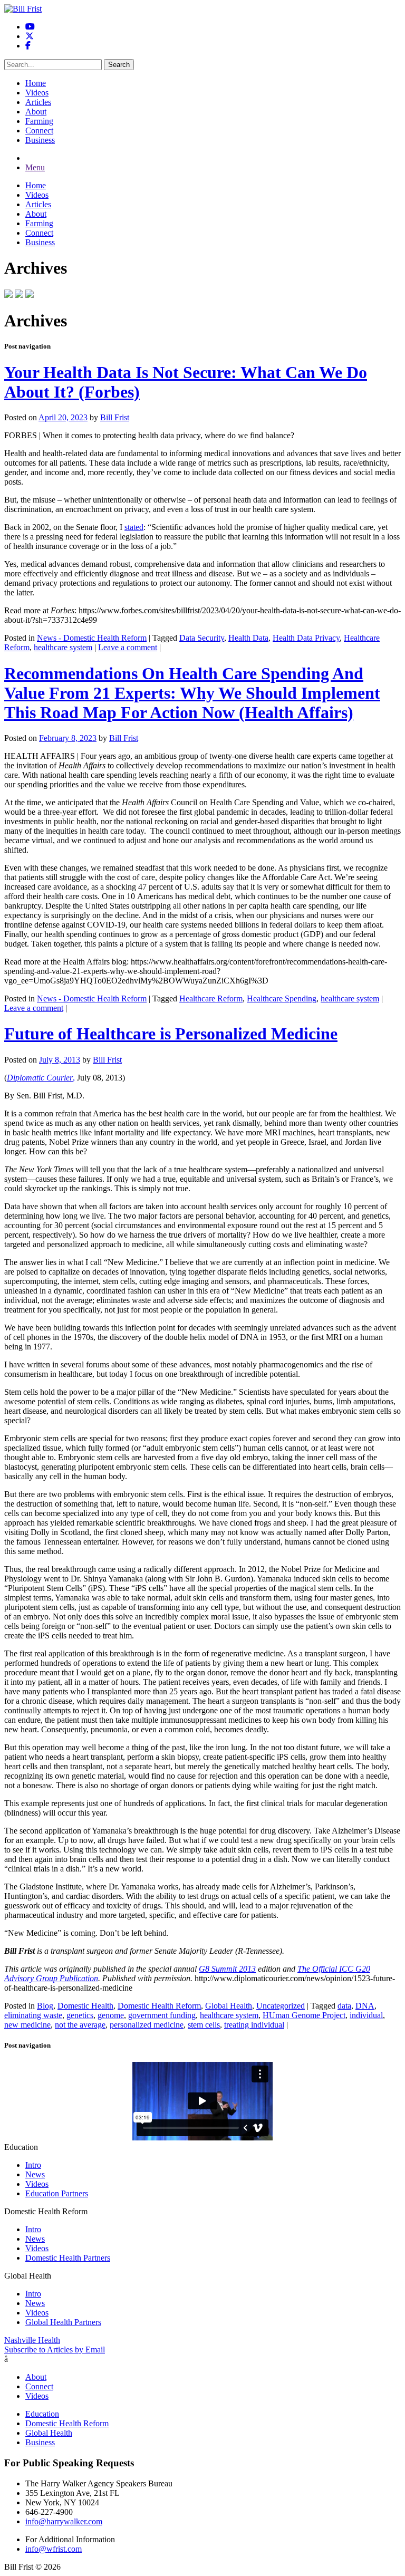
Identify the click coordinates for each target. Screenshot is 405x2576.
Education (42, 2414)
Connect (39, 131)
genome (111, 2015)
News (35, 2174)
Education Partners (57, 2193)
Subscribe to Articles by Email (55, 2350)
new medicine (27, 2025)
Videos (37, 93)
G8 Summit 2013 (227, 1969)
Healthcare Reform (211, 998)
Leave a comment (128, 647)
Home (36, 83)
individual (366, 2015)
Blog (45, 2006)
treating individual (254, 2025)
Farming (39, 121)
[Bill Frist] (23, 9)
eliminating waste (33, 2015)
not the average (80, 2025)
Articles (38, 102)
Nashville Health (32, 2340)
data (344, 2006)
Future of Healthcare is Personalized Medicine (171, 1034)
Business (40, 140)
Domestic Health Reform (159, 2006)
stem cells (204, 2025)
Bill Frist (115, 417)
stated (134, 527)
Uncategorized (281, 2006)
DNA (365, 2006)
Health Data (248, 638)
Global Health (229, 2006)
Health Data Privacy (306, 638)
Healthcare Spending (282, 998)
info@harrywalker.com (64, 2521)
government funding (162, 2015)
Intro (33, 2165)
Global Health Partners (63, 2322)
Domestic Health (85, 2006)
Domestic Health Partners (68, 2258)
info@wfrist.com (54, 2549)
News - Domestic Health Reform (92, 638)
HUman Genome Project (304, 2015)
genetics (80, 2015)
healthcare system (63, 647)
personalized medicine (147, 2025)
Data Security (202, 638)
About (36, 112)
